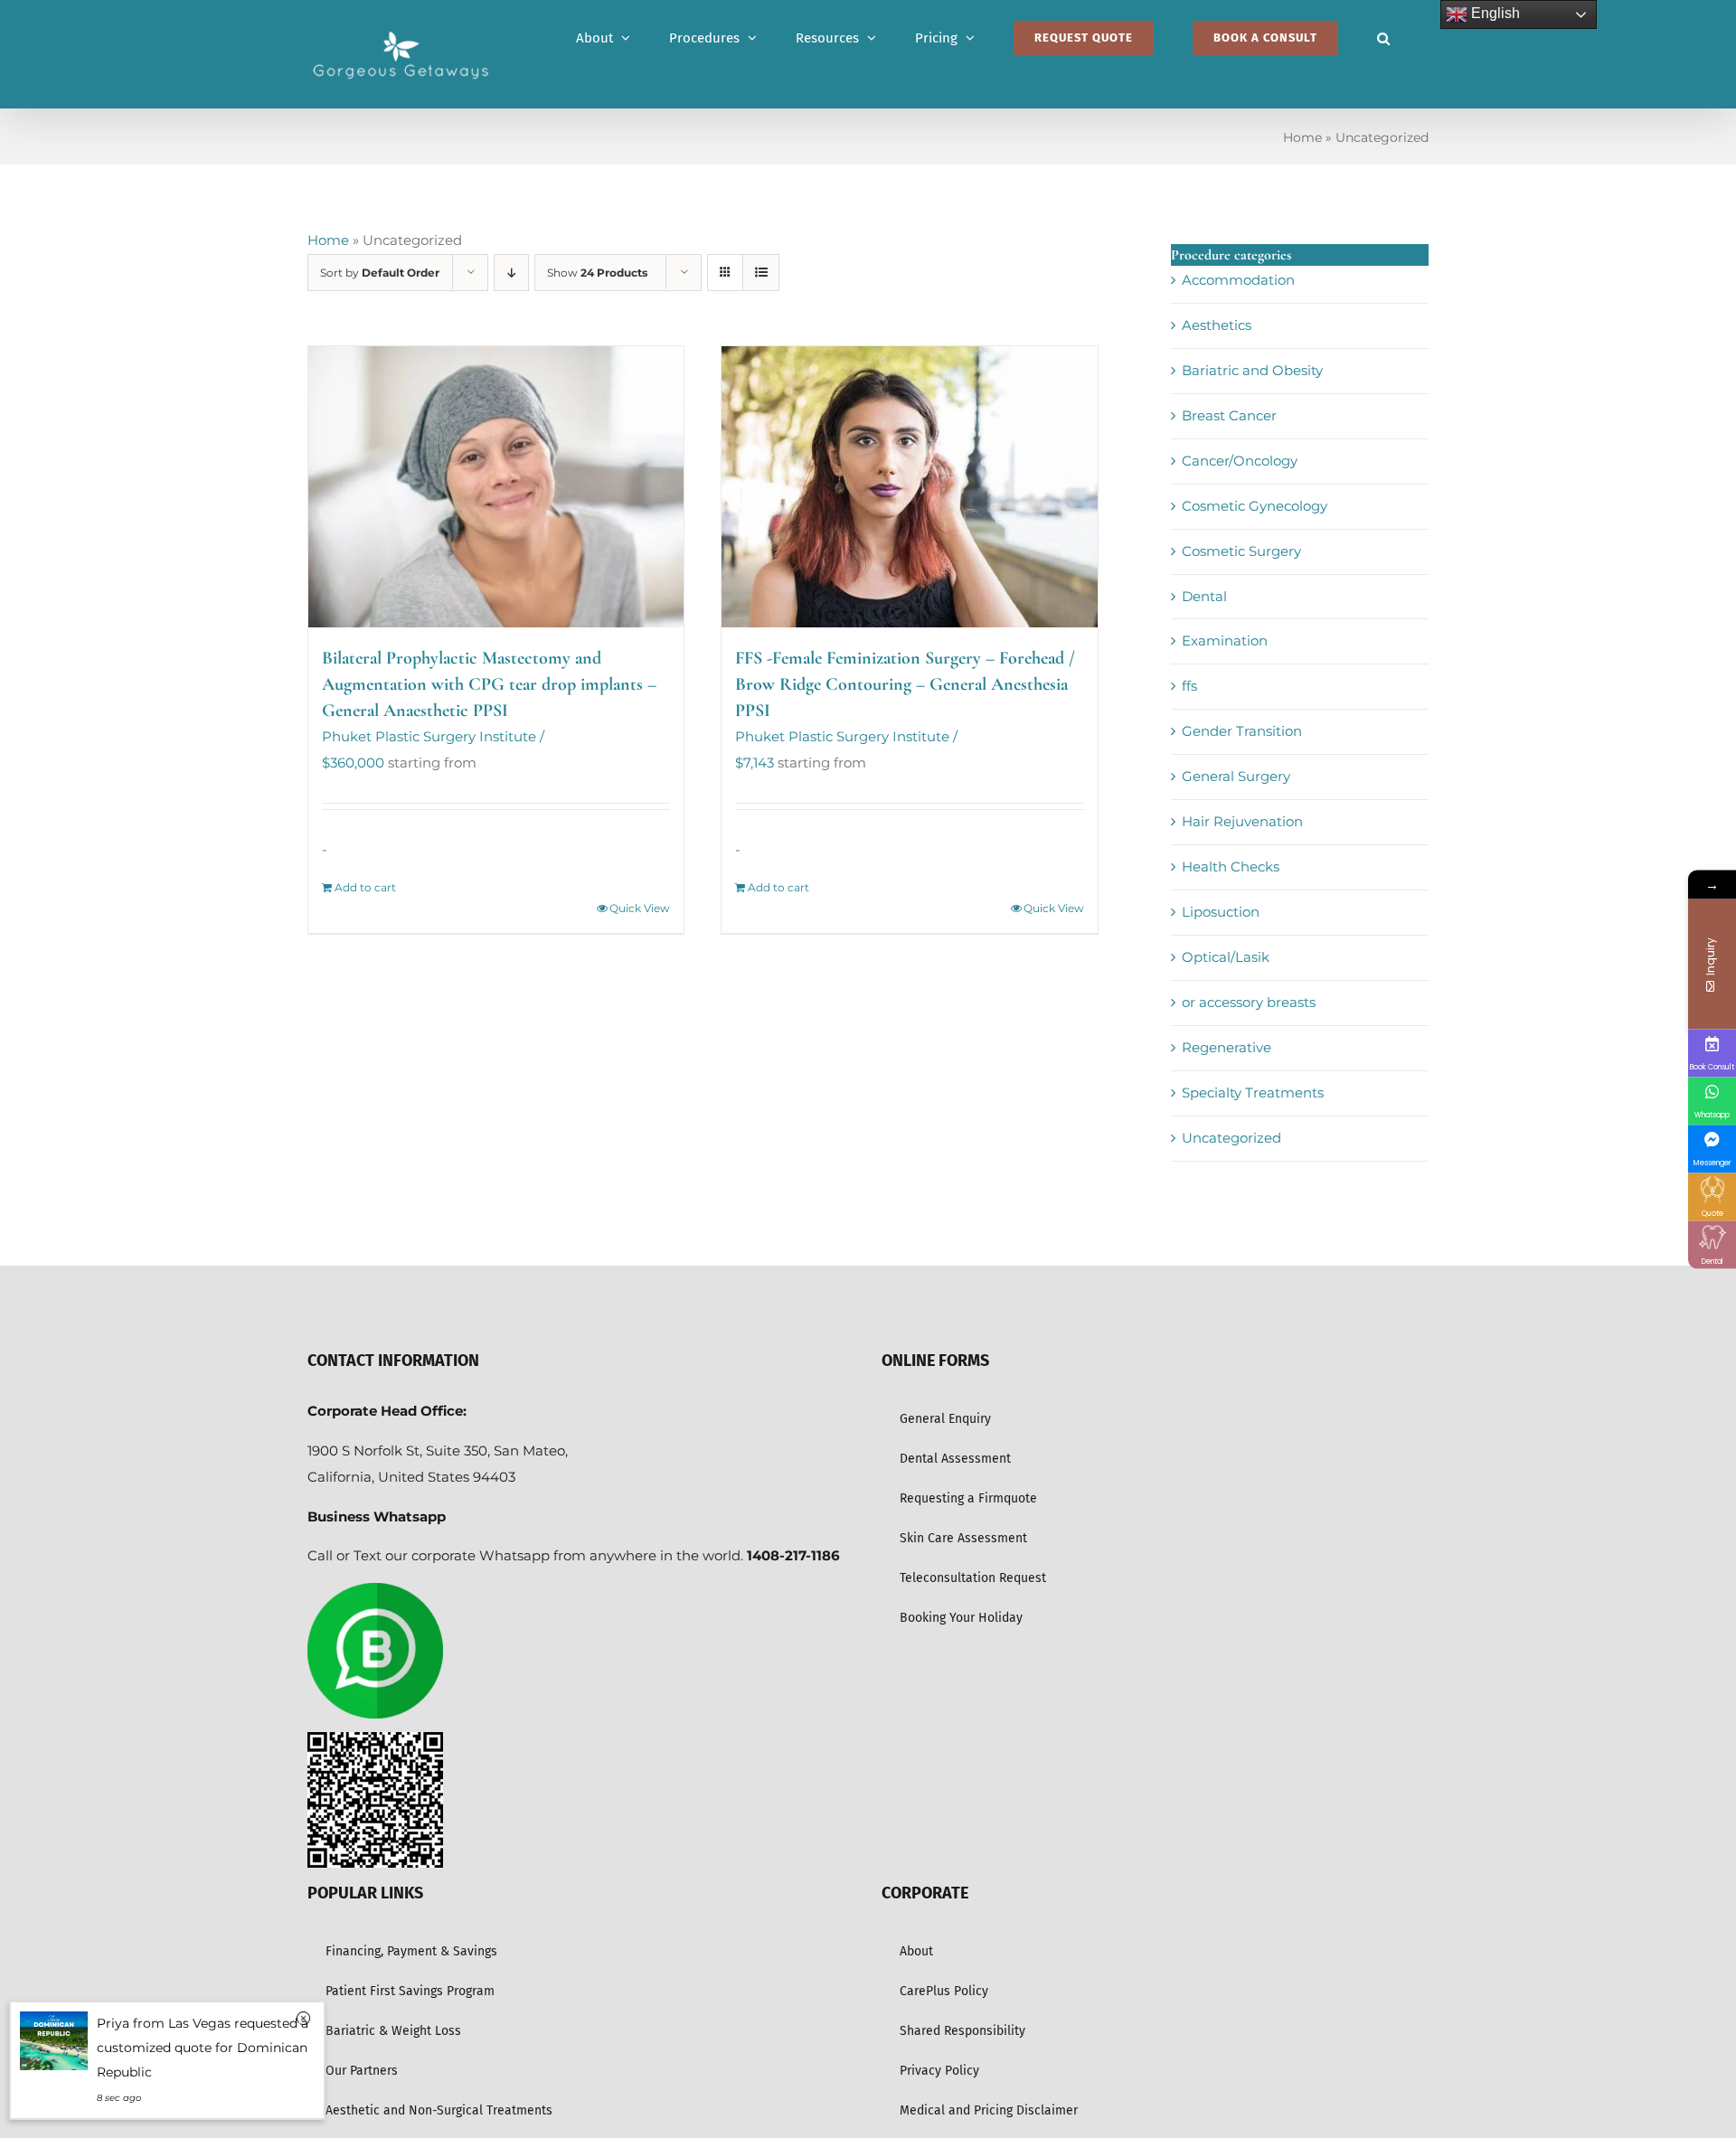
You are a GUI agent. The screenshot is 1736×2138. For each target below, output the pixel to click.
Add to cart (365, 887)
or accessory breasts (1249, 1002)
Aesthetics (1217, 325)
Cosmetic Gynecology (1255, 506)
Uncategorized (1231, 1138)
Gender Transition (1242, 731)
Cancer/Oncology (1240, 461)
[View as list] (761, 273)
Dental (1204, 596)
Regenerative (1227, 1047)
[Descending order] (511, 273)
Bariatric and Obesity (1252, 370)
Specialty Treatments (1253, 1093)
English (1494, 13)
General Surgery (1236, 776)
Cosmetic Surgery (1241, 551)
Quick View (640, 908)
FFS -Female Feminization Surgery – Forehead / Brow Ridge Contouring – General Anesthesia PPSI (905, 684)
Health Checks (1231, 867)
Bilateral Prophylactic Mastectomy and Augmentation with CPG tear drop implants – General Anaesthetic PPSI (489, 684)
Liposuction (1221, 912)
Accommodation (1238, 280)
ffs (1189, 686)
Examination (1225, 640)
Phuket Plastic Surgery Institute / (433, 736)
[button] (1383, 38)
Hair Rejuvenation (1242, 821)
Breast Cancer (1229, 415)
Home (1302, 137)
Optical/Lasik (1226, 957)
